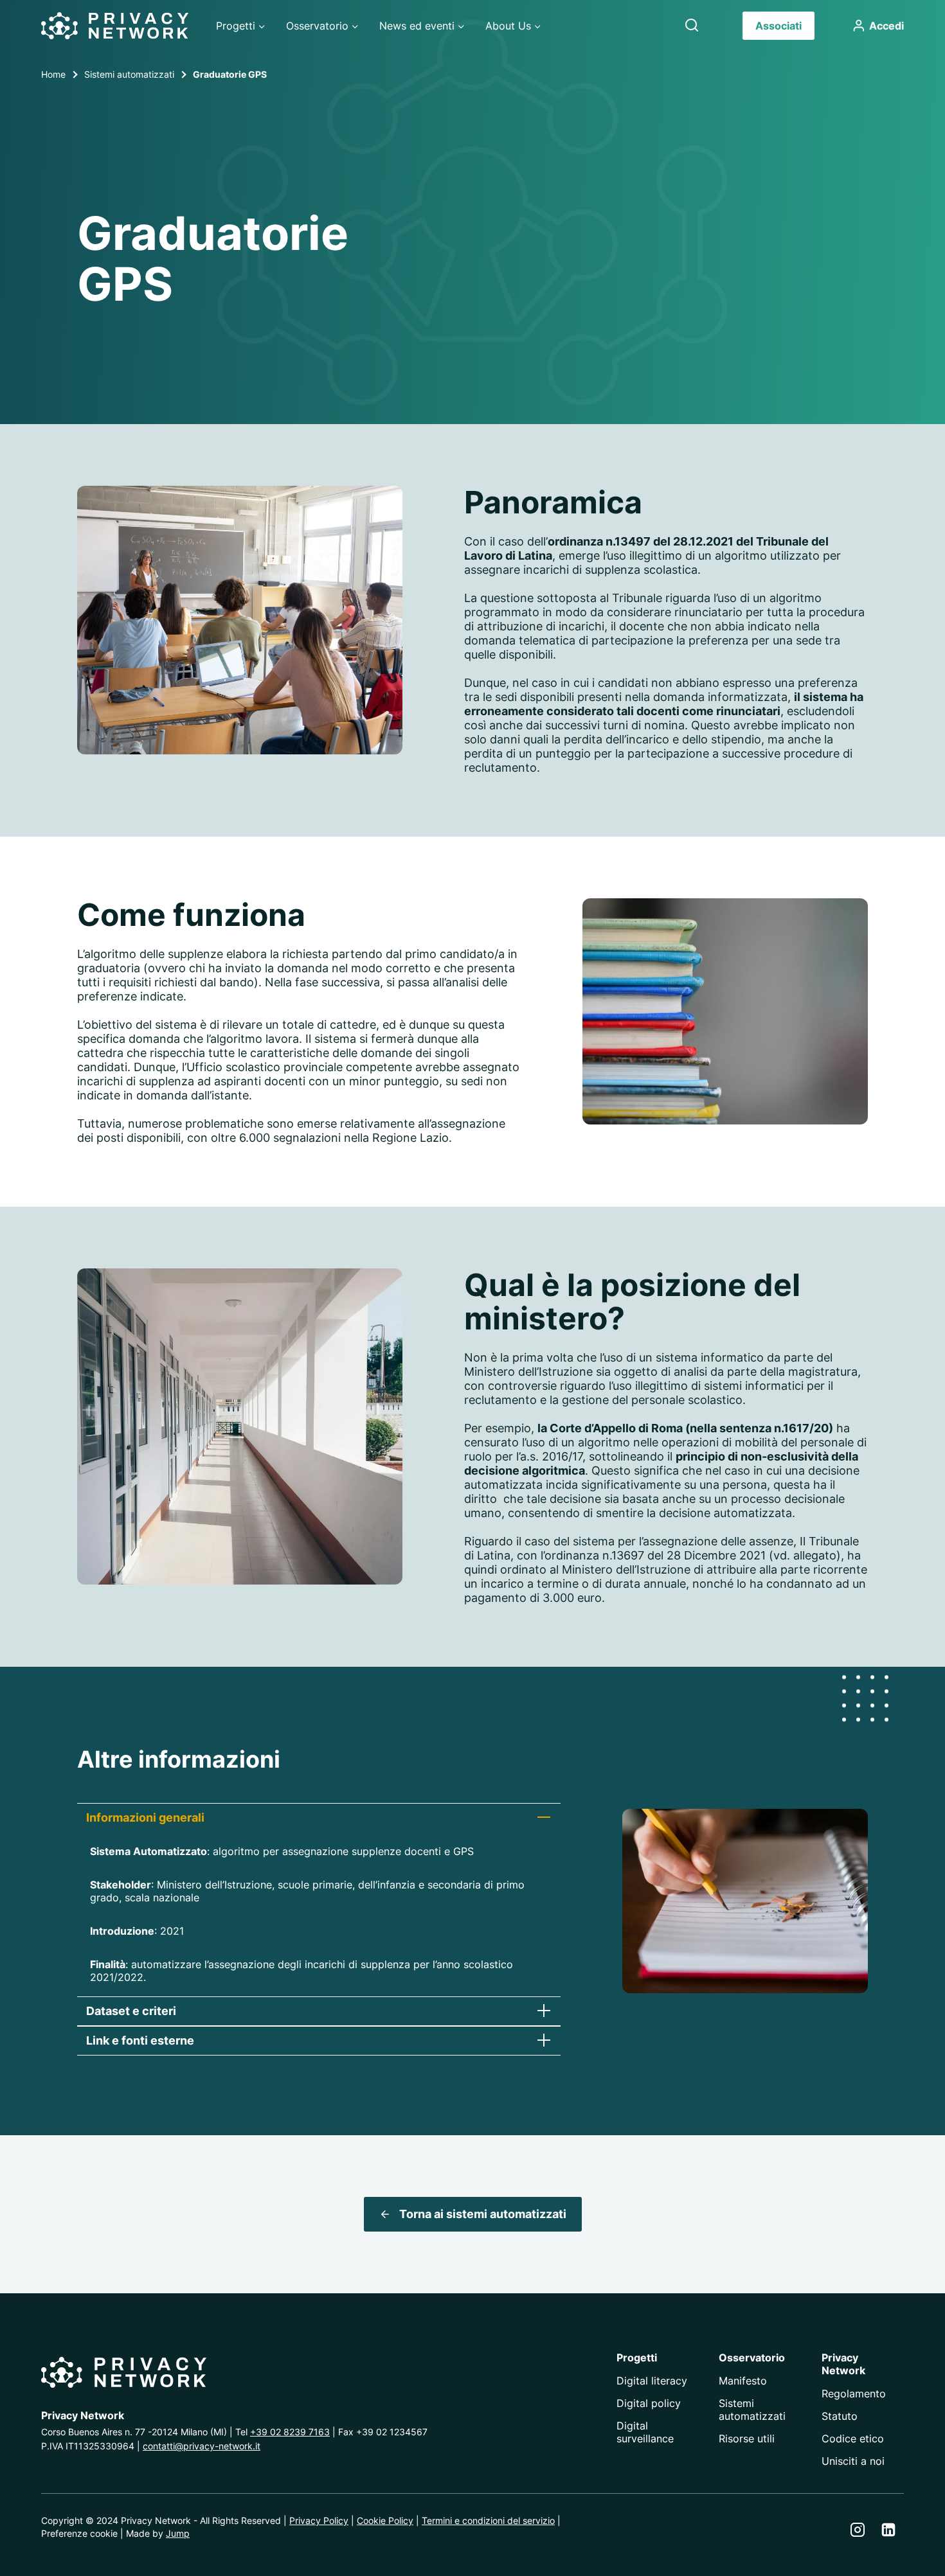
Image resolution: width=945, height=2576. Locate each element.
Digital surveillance (645, 2432)
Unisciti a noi (853, 2461)
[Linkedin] (888, 2530)
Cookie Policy (385, 2520)
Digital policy (649, 2403)
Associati (779, 26)
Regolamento (854, 2394)
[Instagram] (858, 2530)
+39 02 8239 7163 (290, 2432)
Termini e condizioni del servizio (488, 2520)
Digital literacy (652, 2381)
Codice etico (853, 2438)
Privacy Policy (319, 2520)
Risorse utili (747, 2438)
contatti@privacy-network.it (202, 2446)
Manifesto (743, 2381)
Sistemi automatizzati (752, 2410)
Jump (178, 2533)
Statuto (840, 2416)
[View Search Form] (692, 26)
